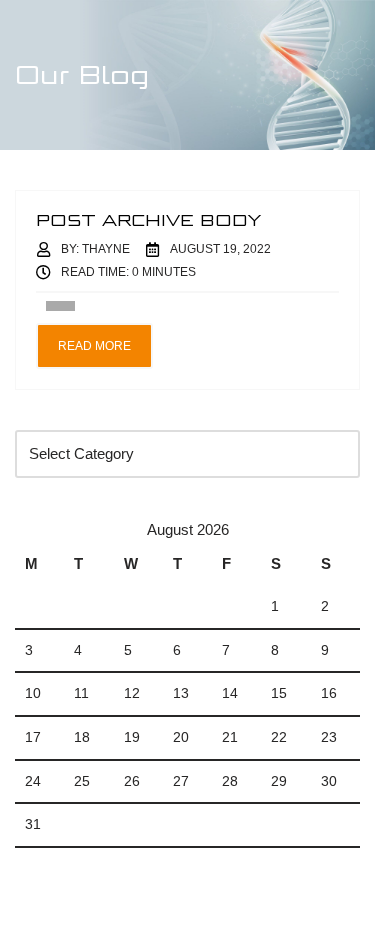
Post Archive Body (148, 220)
